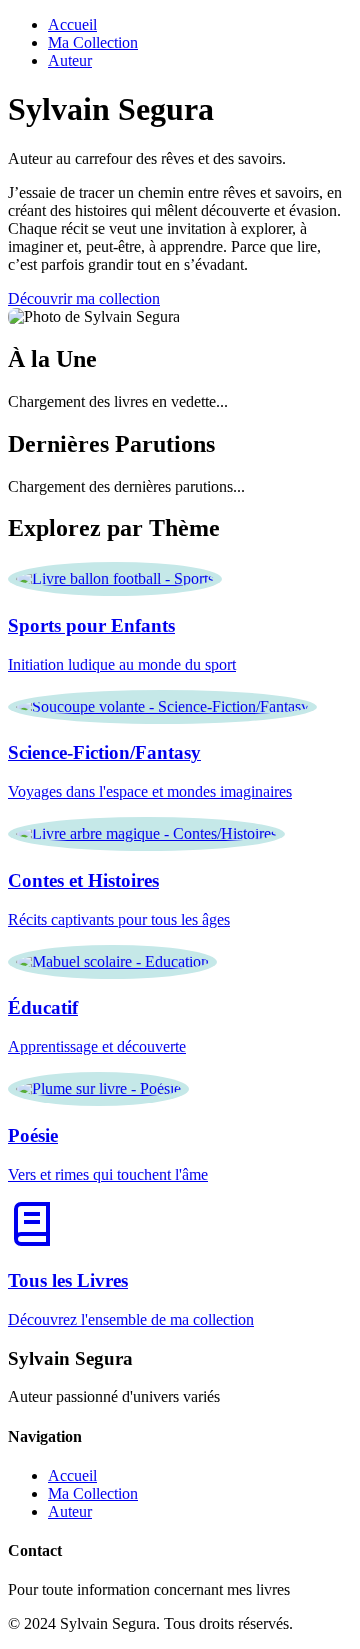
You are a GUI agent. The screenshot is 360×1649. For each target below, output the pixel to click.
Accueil (72, 24)
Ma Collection (93, 42)
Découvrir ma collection (84, 298)
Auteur (70, 60)
